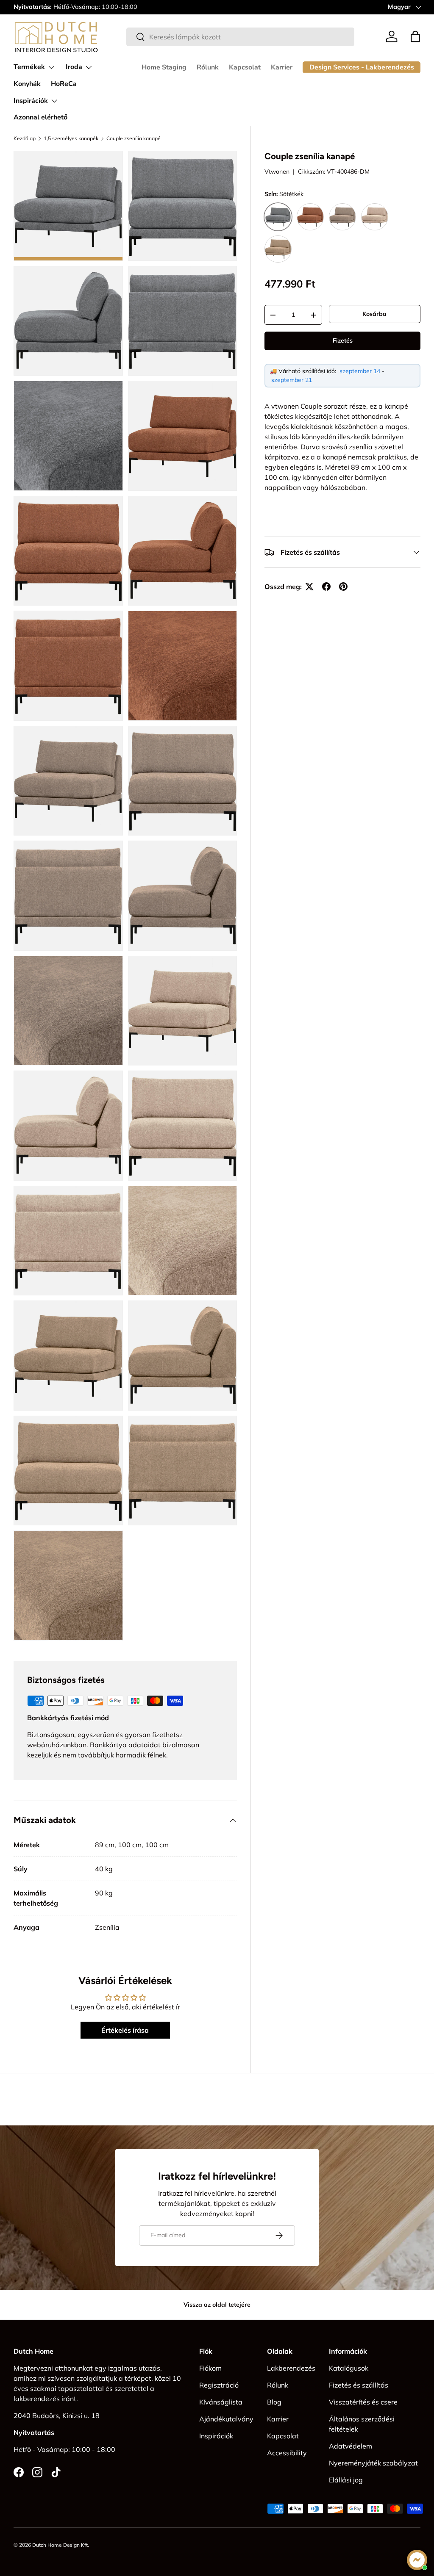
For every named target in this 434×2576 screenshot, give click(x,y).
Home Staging (164, 67)
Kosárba (374, 314)
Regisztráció (219, 2385)
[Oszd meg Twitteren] (309, 587)
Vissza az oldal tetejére (217, 2305)
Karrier (282, 67)
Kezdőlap (25, 138)
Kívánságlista (221, 2402)
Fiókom (210, 2368)
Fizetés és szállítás (359, 2385)
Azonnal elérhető (40, 117)
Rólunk (208, 67)
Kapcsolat (245, 67)
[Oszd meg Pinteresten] (343, 587)
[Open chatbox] (417, 2560)
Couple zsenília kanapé (134, 138)
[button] (415, 36)
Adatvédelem (351, 2446)
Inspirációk (216, 2436)
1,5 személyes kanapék (71, 138)
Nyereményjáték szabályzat (373, 2463)
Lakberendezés (291, 2368)
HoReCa (64, 84)
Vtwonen (277, 172)
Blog (274, 2402)
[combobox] (240, 37)
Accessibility (287, 2453)
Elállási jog (346, 2480)
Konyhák (27, 84)
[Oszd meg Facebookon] (326, 587)
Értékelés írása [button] (125, 2030)
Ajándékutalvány (226, 2419)
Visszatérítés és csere (363, 2402)
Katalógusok (349, 2368)
